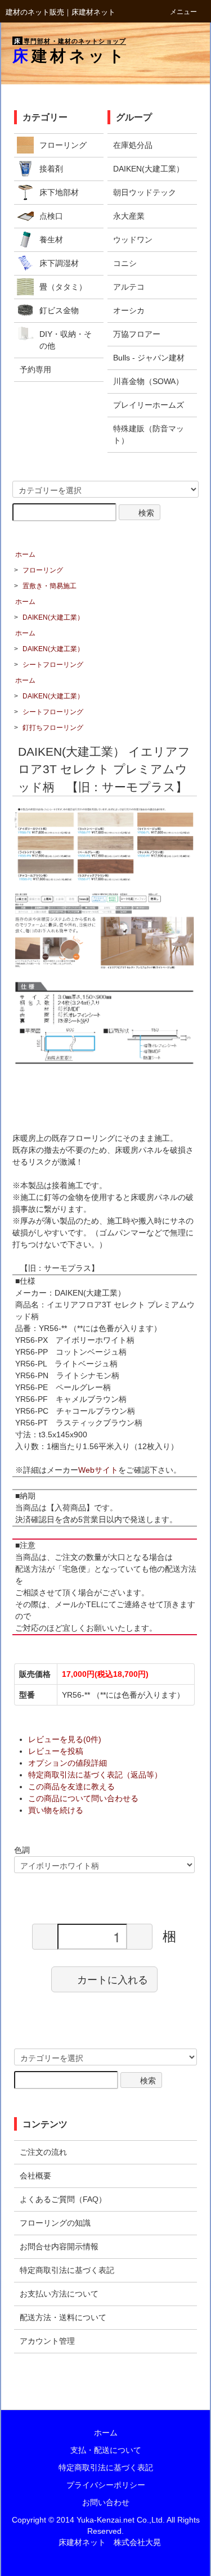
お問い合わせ (106, 2502)
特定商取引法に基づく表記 (106, 2467)
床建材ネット (70, 56)
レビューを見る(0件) (65, 1739)
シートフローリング (53, 665)
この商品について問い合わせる (83, 1798)
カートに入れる (113, 1979)
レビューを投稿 (56, 1751)
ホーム (25, 554)
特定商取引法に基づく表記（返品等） (95, 1775)
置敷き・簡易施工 (50, 586)
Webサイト (98, 1470)
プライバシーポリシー (106, 2485)
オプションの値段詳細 (68, 1763)
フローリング (43, 570)
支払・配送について (106, 2450)
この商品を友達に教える (71, 1786)
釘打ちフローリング (53, 728)
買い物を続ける (56, 1810)
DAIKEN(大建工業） (53, 617)
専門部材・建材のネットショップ (70, 41)
